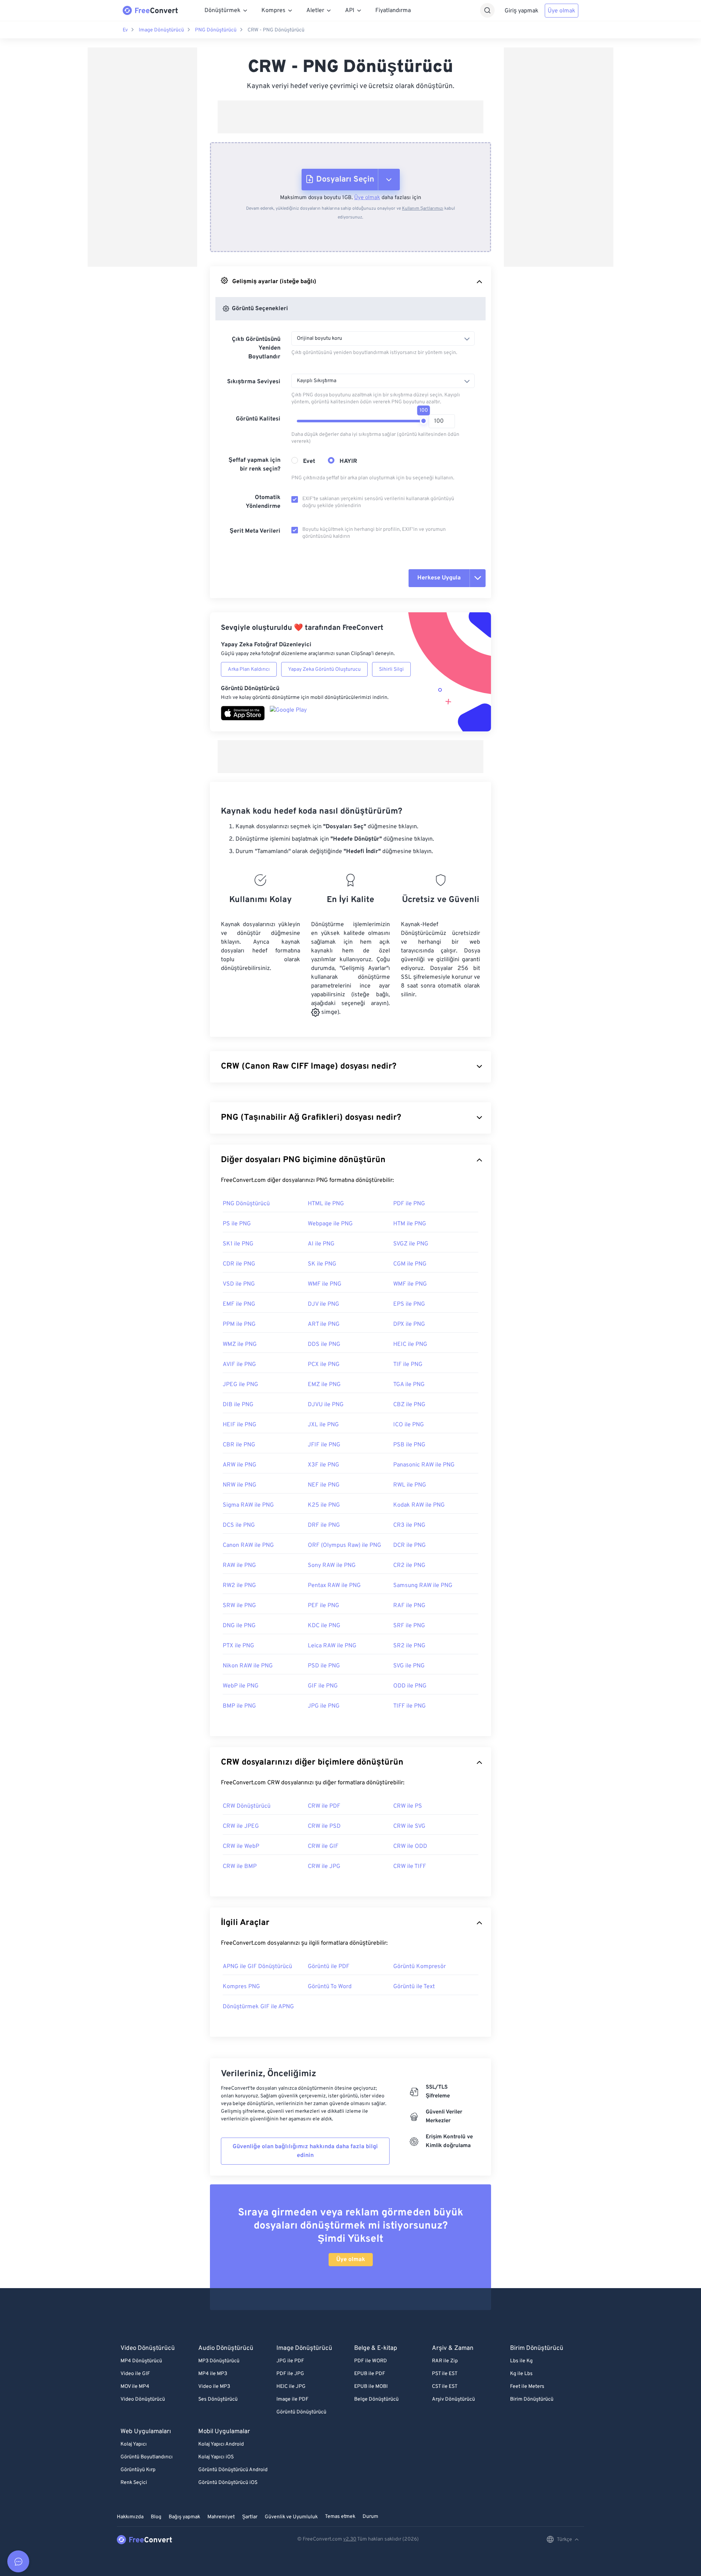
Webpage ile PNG (330, 1224)
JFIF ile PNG (324, 1445)
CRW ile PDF (324, 1806)
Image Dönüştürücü (161, 30)
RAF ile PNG (409, 1606)
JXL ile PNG (323, 1425)
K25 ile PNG (324, 1505)
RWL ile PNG (410, 1485)
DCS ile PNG (239, 1525)
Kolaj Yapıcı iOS (216, 2457)
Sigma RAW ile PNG (248, 1505)
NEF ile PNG (324, 1485)
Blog (156, 2517)
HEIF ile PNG (240, 1425)
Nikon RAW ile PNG (248, 1666)
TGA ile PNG (409, 1385)
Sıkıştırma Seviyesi (254, 382)
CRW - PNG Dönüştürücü (276, 30)
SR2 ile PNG (409, 1646)
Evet (309, 461)
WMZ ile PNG (240, 1344)
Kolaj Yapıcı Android (221, 2444)
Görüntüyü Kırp (138, 2470)
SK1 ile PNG (238, 1244)
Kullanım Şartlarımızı (423, 209)
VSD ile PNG (239, 1284)
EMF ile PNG (239, 1304)
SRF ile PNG (409, 1626)
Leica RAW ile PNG (332, 1646)
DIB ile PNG (238, 1405)
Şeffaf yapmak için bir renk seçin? (254, 465)
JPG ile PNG (324, 1706)
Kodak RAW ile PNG (419, 1505)
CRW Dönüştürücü (247, 1806)
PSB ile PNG (409, 1445)
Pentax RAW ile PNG (334, 1586)
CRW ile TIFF (410, 1867)
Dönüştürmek (223, 11)
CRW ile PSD (324, 1826)
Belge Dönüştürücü (376, 2399)
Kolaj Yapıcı (134, 2444)
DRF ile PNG (324, 1525)
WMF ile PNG (325, 1284)
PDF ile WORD (371, 2361)
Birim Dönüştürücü (532, 2399)
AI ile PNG (321, 1244)
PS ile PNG (237, 1224)
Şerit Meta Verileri (255, 531)
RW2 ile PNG (239, 1586)
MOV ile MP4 (135, 2387)
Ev (125, 30)
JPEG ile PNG (240, 1385)
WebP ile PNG (241, 1686)
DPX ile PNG (409, 1324)
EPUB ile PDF (370, 2374)
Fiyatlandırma (393, 11)
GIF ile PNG (323, 1686)
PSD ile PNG (324, 1666)
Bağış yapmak (184, 2517)
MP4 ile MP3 (213, 2374)
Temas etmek (340, 2517)
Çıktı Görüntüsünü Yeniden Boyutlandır (256, 348)
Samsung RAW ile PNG (423, 1586)
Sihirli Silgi (391, 669)
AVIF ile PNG (239, 1365)
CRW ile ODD (410, 1846)
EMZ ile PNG (324, 1385)
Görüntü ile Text (414, 1987)
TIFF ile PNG (409, 1706)
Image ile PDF (292, 2399)
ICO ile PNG (409, 1425)
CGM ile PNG (410, 1264)
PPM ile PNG (239, 1324)
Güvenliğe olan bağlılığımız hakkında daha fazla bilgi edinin (305, 2151)
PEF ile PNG (323, 1606)
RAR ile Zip (445, 2361)
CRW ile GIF (323, 1846)
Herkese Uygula (439, 578)
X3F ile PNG (323, 1465)
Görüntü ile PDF (329, 1967)
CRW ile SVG (409, 1826)
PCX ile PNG (324, 1365)
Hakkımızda (130, 2517)
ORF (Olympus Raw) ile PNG (344, 1545)
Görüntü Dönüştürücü (301, 2412)
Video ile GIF (135, 2374)
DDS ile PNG (324, 1344)
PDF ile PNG (409, 1204)
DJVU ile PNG (326, 1405)
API (350, 11)
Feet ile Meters (527, 2387)
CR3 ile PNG (409, 1525)
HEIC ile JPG (291, 2387)
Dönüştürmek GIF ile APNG (258, 2007)
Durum (370, 2517)
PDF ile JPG (290, 2374)
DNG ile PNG (239, 1626)
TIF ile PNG (408, 1365)
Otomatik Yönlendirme (263, 502)
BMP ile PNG (239, 1706)
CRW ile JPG (324, 1867)
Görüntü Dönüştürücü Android (233, 2470)
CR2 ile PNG (409, 1565)
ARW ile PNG (240, 1465)
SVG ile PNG (409, 1666)
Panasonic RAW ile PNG (424, 1465)
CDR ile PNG (239, 1264)
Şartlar (250, 2517)
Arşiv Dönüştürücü (453, 2399)
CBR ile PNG (239, 1445)
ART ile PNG (324, 1324)
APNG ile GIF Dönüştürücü (257, 1967)
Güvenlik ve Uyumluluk (291, 2517)
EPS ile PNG (409, 1304)
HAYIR (348, 461)
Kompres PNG (241, 1987)
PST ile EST (445, 2374)
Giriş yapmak (522, 11)
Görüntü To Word (330, 1987)
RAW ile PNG (239, 1565)
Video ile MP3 (214, 2387)
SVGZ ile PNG (411, 1244)
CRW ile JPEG (241, 1826)
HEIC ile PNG (410, 1344)
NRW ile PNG (240, 1485)
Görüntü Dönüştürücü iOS (228, 2483)
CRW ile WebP (241, 1846)
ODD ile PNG (410, 1686)
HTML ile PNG (326, 1204)
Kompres (273, 11)
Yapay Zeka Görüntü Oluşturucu (324, 669)
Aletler (315, 11)
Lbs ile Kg (521, 2361)
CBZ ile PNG (409, 1405)
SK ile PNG (322, 1264)
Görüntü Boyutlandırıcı (147, 2457)
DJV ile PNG (323, 1304)
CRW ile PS (408, 1806)
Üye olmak (562, 11)
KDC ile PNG (324, 1626)
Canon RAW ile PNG (248, 1545)
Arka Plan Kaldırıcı (249, 669)
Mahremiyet (221, 2517)
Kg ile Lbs (521, 2374)
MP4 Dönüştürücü (141, 2361)
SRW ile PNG (239, 1606)
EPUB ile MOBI (371, 2387)
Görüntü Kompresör (420, 1967)
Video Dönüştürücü (143, 2399)
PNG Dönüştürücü (216, 30)
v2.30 (350, 2539)
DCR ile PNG (409, 1545)
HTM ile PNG (410, 1224)
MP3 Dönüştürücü (219, 2361)
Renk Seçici (134, 2483)
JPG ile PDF (290, 2361)
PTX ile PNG (238, 1646)
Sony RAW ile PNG (332, 1565)
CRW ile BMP (240, 1867)
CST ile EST (445, 2387)
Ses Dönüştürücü (218, 2399)
